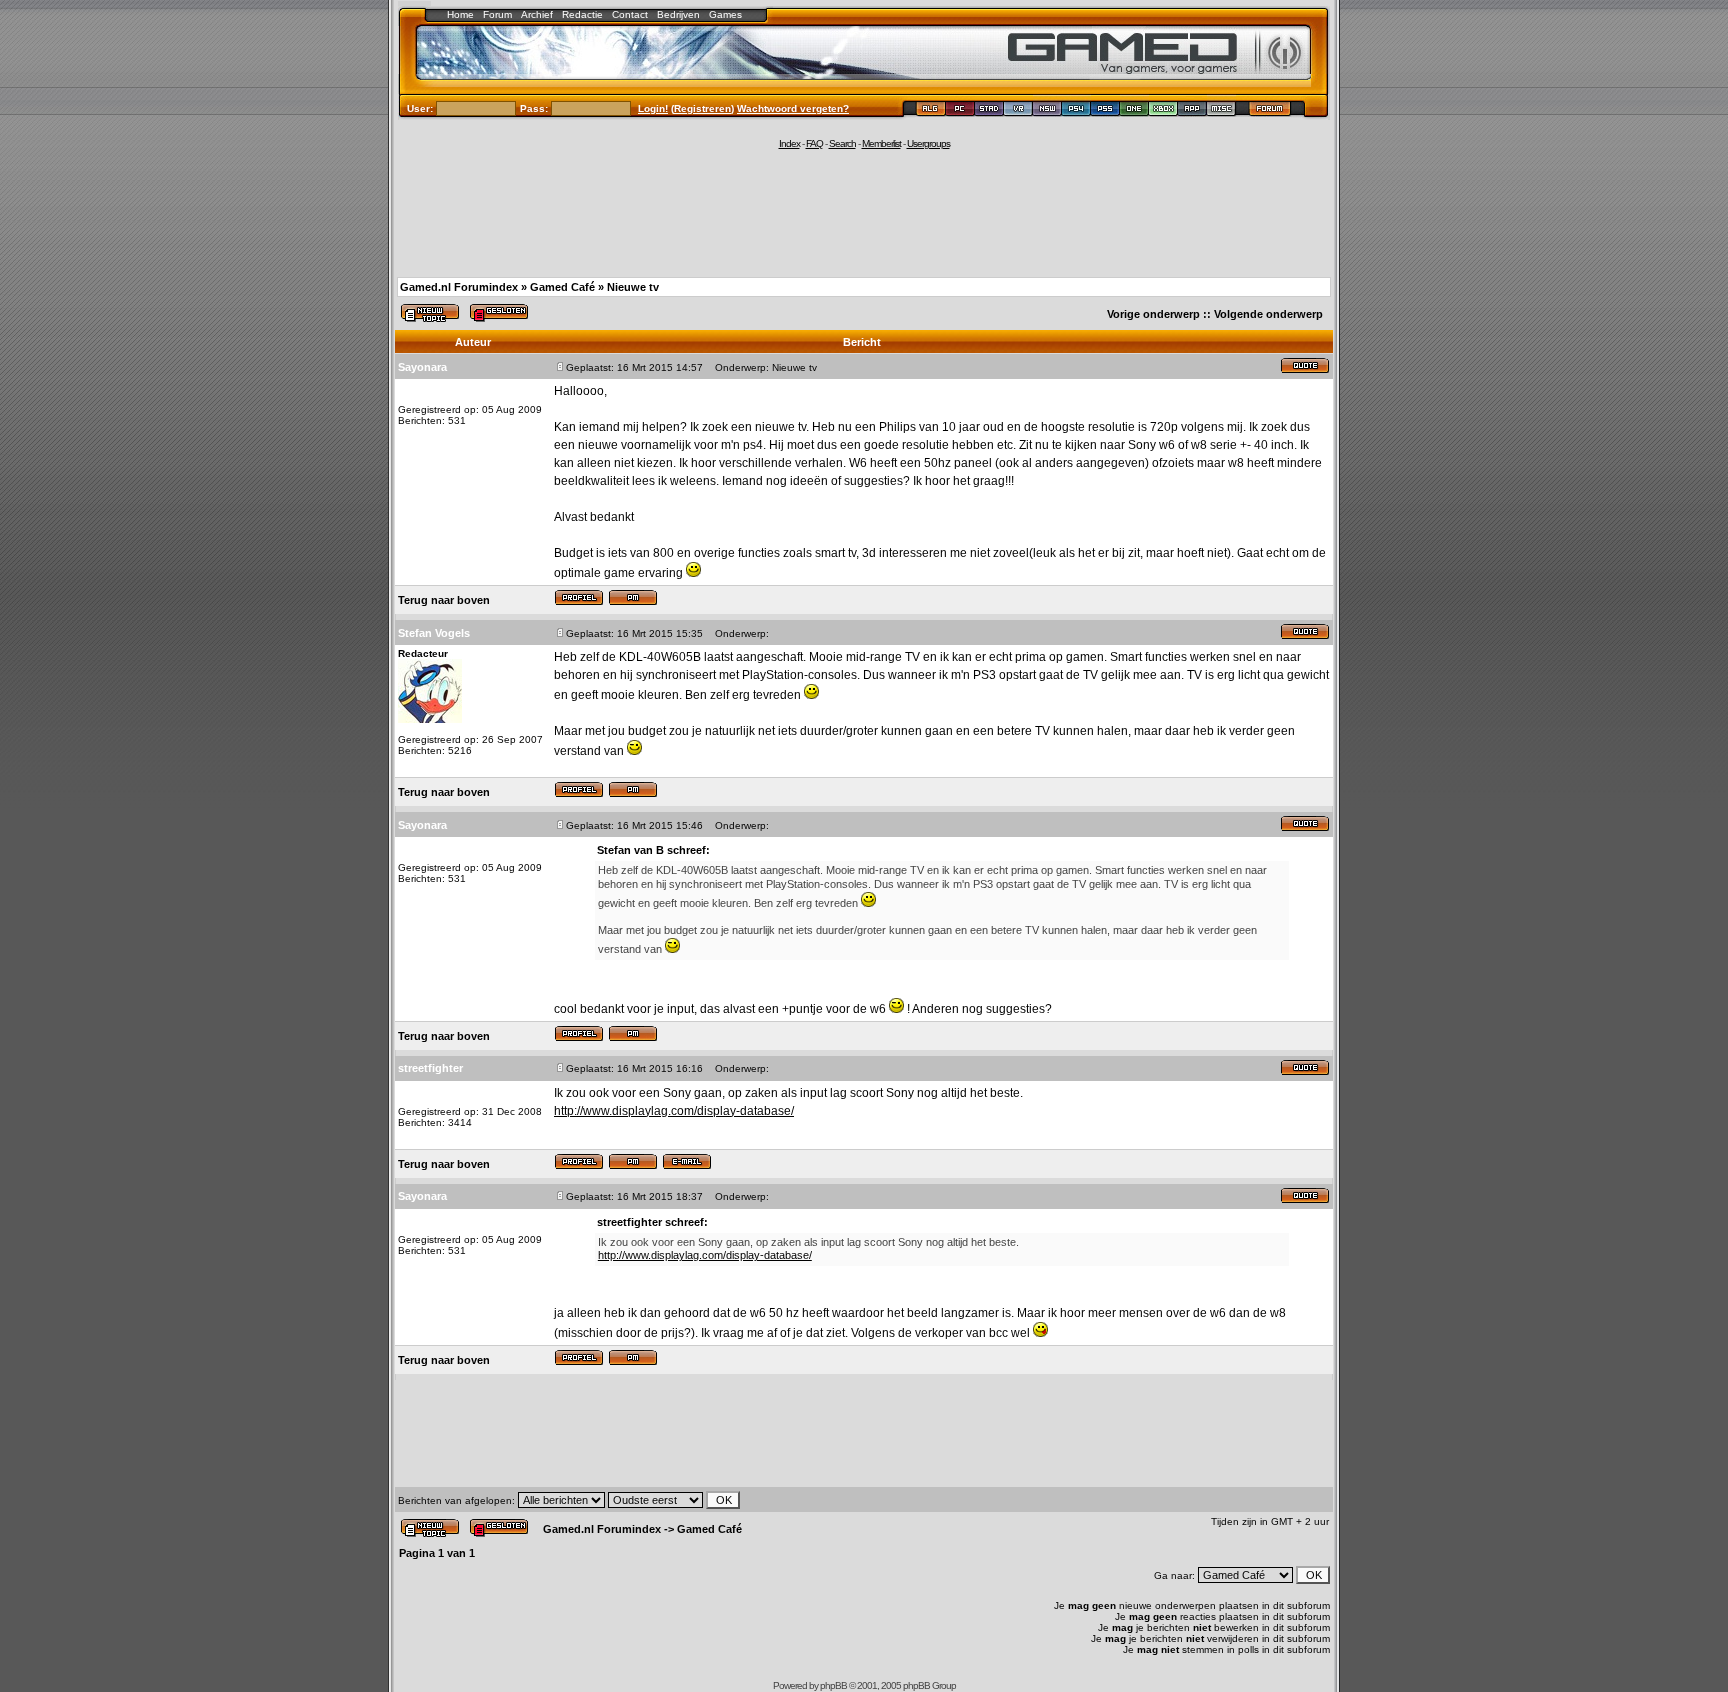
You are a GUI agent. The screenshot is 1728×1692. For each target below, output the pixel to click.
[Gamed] (930, 111)
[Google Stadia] (989, 111)
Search (842, 143)
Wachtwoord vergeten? (793, 108)
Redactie (582, 14)
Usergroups (928, 143)
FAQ (814, 143)
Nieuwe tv (633, 287)
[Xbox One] (1134, 111)
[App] (1192, 111)
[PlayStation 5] (1105, 111)
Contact (630, 14)
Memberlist (881, 143)
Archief (537, 14)
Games (725, 14)
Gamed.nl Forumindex (459, 287)
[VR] (1018, 111)
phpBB (833, 1685)
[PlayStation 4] (1076, 111)
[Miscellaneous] (1221, 111)
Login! (653, 108)
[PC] (960, 111)
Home (460, 14)
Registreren (702, 108)
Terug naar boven (444, 600)
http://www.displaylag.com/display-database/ (674, 1111)
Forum (497, 14)
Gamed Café (562, 287)
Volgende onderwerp (1268, 314)
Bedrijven (678, 14)
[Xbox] (1163, 111)
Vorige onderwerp (1153, 314)
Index (789, 143)
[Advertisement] (864, 212)
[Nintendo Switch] (1047, 111)
